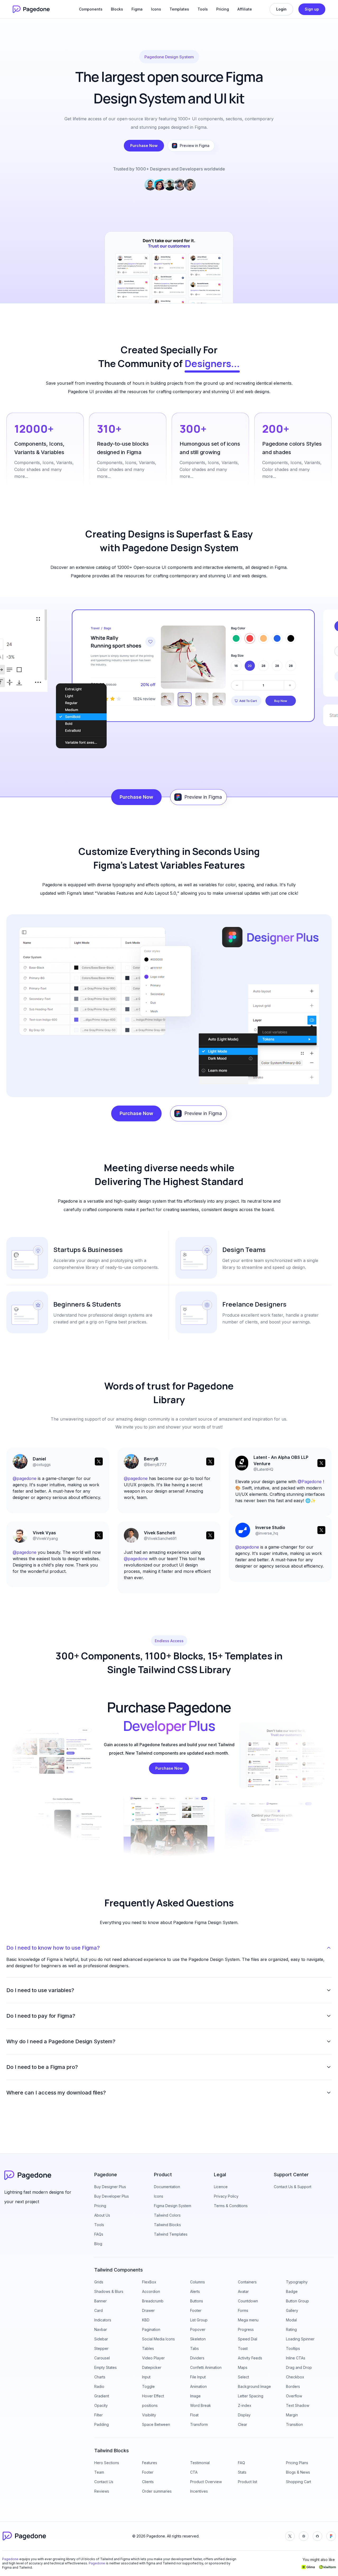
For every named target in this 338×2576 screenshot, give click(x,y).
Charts (100, 2377)
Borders (293, 2386)
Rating (291, 2329)
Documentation (167, 2187)
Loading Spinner (300, 2339)
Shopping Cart (299, 2482)
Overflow (294, 2396)
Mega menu (248, 2320)
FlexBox (149, 2282)
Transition (294, 2424)
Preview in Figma (195, 146)
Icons (156, 9)
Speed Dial (248, 2339)
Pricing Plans (297, 2463)
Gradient (102, 2396)
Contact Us (104, 2482)
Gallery (292, 2310)
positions (150, 2405)
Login (281, 9)
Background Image (254, 2386)
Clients (148, 2482)
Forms (243, 2310)
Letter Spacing (251, 2396)
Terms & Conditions (231, 2206)
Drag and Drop (299, 2367)
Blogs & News (298, 2472)
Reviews (102, 2491)
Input (146, 2377)
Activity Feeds (250, 2358)
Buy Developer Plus (112, 2196)
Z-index (245, 2405)
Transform (199, 2424)
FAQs (99, 2234)
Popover (198, 2329)
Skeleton (198, 2339)
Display (244, 2415)
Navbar (101, 2329)
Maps (243, 2367)
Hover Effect (153, 2396)
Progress (246, 2329)
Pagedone (10, 2559)
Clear (243, 2424)
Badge (292, 2291)
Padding (102, 2424)
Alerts (195, 2291)
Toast (243, 2348)
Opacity (101, 2405)
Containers (247, 2282)
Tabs (194, 2348)
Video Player (153, 2358)
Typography (297, 2282)
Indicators (103, 2320)
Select (243, 2377)
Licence (221, 2187)
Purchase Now (144, 146)
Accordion (151, 2291)
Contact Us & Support (293, 2187)
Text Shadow (298, 2405)
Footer (196, 2310)
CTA (194, 2472)
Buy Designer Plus (110, 2187)
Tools (203, 9)
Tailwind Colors (167, 2215)
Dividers (197, 2358)
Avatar (243, 2291)
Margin (292, 2415)
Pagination (151, 2329)
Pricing (223, 9)
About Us (102, 2215)
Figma (137, 9)
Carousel (102, 2358)
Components (91, 9)
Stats (242, 2472)
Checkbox (295, 2377)
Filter (98, 2415)
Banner (100, 2301)
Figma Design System (173, 2206)
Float (194, 2415)
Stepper (101, 2348)
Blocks (117, 9)
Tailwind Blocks (167, 2225)
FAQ (241, 2463)
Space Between (156, 2424)
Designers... (212, 363)
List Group (199, 2320)
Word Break (201, 2405)
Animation (198, 2386)
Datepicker (152, 2367)
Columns (198, 2282)
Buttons (197, 2301)
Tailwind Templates (171, 2234)
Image (195, 2396)
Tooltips (293, 2348)
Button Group (297, 2301)
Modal (291, 2320)
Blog (98, 2244)
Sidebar (101, 2339)
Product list (248, 2482)
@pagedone (25, 1552)
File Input (198, 2377)
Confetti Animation (206, 2367)
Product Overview (206, 2482)
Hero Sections (107, 2463)
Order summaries (157, 2491)
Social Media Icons (158, 2339)
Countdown (248, 2301)
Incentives (199, 2491)
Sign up (312, 9)
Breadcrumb (153, 2301)
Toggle (148, 2386)
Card (98, 2310)
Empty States (105, 2367)
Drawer (148, 2310)
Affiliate (245, 9)
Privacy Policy (226, 2196)
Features (150, 2463)
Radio (99, 2386)
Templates (179, 9)
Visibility (149, 2415)
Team (99, 2472)
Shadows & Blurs (109, 2291)
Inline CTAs (296, 2358)
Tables (148, 2348)
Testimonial (200, 2463)
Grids (99, 2282)
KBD (146, 2320)
